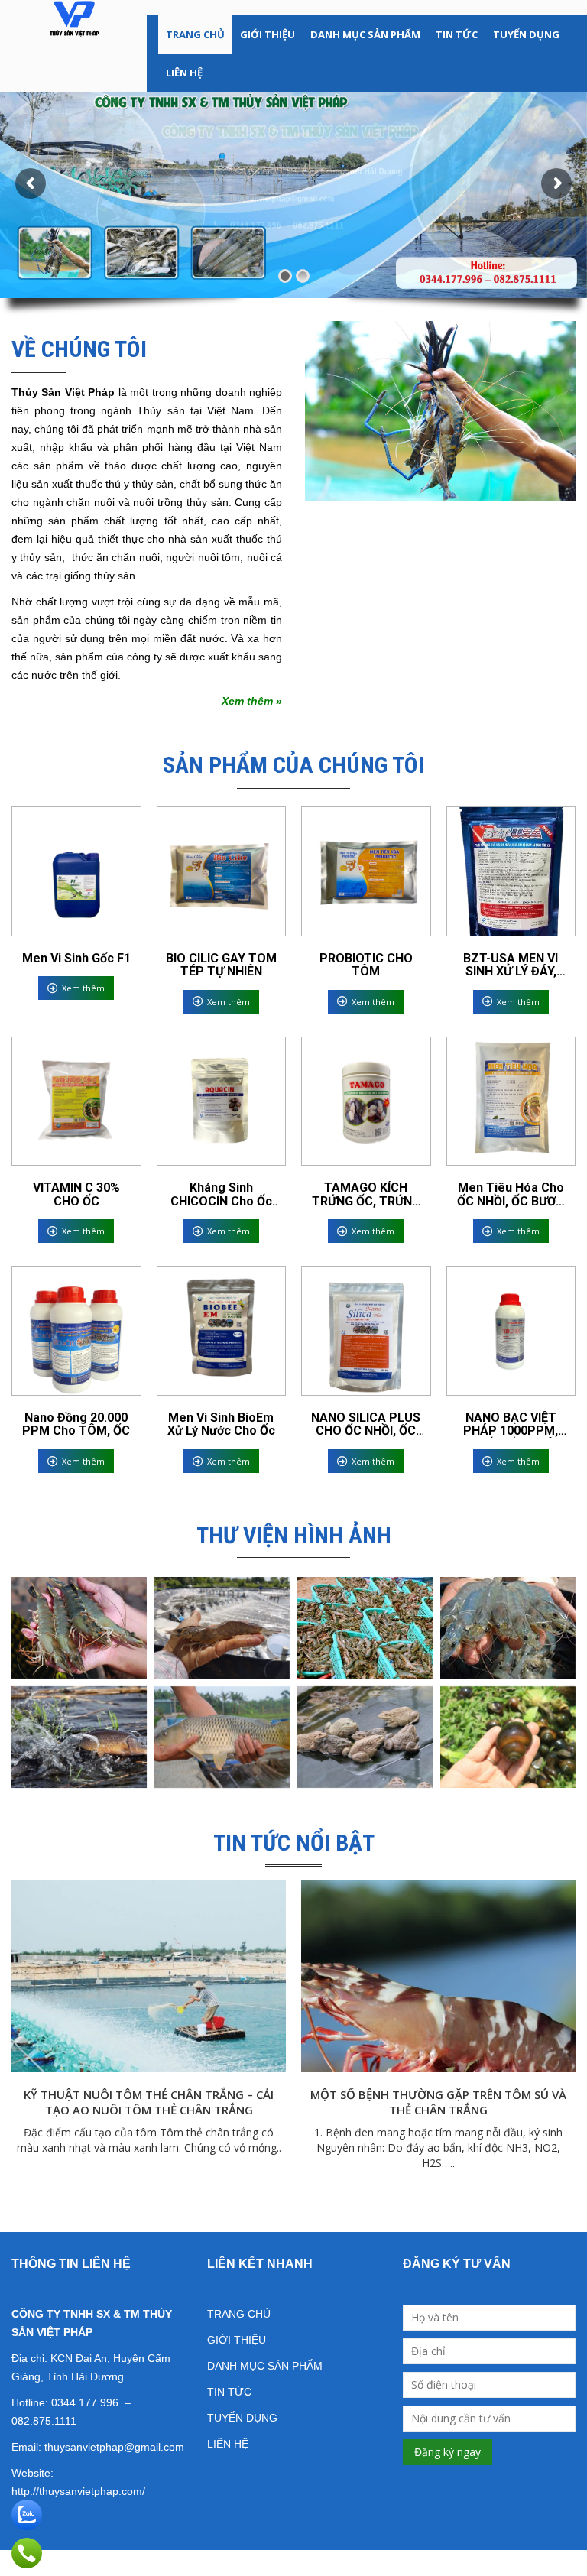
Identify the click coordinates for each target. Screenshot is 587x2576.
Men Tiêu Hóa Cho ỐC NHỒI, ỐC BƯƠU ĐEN (511, 1194)
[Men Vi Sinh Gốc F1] (76, 871)
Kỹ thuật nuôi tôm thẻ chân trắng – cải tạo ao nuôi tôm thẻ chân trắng (149, 2102)
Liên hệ (184, 73)
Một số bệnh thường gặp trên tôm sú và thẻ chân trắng (438, 2102)
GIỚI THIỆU (237, 2340)
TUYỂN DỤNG (242, 2418)
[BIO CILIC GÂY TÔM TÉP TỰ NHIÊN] (222, 871)
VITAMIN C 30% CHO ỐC (76, 1194)
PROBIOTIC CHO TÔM (366, 965)
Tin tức (457, 34)
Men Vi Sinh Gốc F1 (76, 959)
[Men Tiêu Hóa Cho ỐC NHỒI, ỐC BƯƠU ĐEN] (511, 1101)
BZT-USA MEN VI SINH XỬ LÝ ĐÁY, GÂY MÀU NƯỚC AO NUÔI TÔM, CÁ (511, 965)
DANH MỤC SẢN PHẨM (265, 2366)
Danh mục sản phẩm (365, 34)
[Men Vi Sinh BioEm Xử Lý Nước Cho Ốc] (222, 1331)
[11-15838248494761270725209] (508, 1737)
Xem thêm (83, 988)
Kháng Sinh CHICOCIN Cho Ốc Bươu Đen (221, 1194)
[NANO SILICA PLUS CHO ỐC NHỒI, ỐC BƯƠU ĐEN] (366, 1331)
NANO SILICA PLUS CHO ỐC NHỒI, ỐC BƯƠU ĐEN (366, 1424)
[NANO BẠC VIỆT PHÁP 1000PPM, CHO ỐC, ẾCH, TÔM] (511, 1331)
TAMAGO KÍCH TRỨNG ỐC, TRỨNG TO (366, 1194)
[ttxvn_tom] (365, 1628)
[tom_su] (79, 1628)
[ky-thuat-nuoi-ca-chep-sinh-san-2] (79, 1737)
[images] (508, 1628)
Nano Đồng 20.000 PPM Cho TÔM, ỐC (76, 1424)
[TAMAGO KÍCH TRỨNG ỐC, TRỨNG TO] (366, 1101)
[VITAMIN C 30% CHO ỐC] (76, 1101)
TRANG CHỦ (239, 2314)
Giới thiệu (268, 34)
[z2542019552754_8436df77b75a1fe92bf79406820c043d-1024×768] (222, 1628)
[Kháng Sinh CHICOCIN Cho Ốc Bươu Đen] (222, 1101)
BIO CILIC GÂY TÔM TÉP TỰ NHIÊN (221, 965)
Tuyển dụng (526, 34)
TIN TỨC (229, 2392)
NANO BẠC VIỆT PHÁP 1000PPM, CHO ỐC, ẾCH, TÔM (511, 1424)
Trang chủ (195, 34)
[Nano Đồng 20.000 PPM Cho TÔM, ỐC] (76, 1331)
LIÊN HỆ (228, 2444)
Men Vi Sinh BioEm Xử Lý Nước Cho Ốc (221, 1424)
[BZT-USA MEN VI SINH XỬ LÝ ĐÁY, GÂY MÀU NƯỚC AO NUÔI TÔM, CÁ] (511, 871)
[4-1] (222, 1737)
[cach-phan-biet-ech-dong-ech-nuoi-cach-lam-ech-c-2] (365, 1737)
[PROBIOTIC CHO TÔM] (366, 871)
